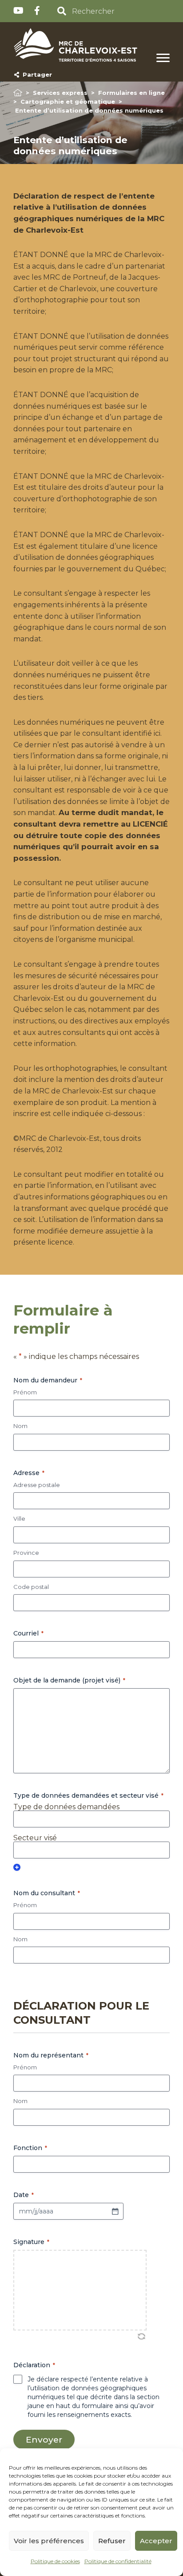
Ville (19, 1518)
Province (26, 1553)
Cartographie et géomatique (68, 101)
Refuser (112, 2541)
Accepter (156, 2541)
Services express (60, 93)
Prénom (25, 1392)
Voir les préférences (49, 2541)
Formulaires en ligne (131, 93)
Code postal (31, 1587)
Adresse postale (37, 1485)
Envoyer (44, 2439)
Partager (36, 74)
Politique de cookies (55, 2561)
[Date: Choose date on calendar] (115, 2211)
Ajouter (17, 1867)
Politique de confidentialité (118, 2561)
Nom (20, 1426)
